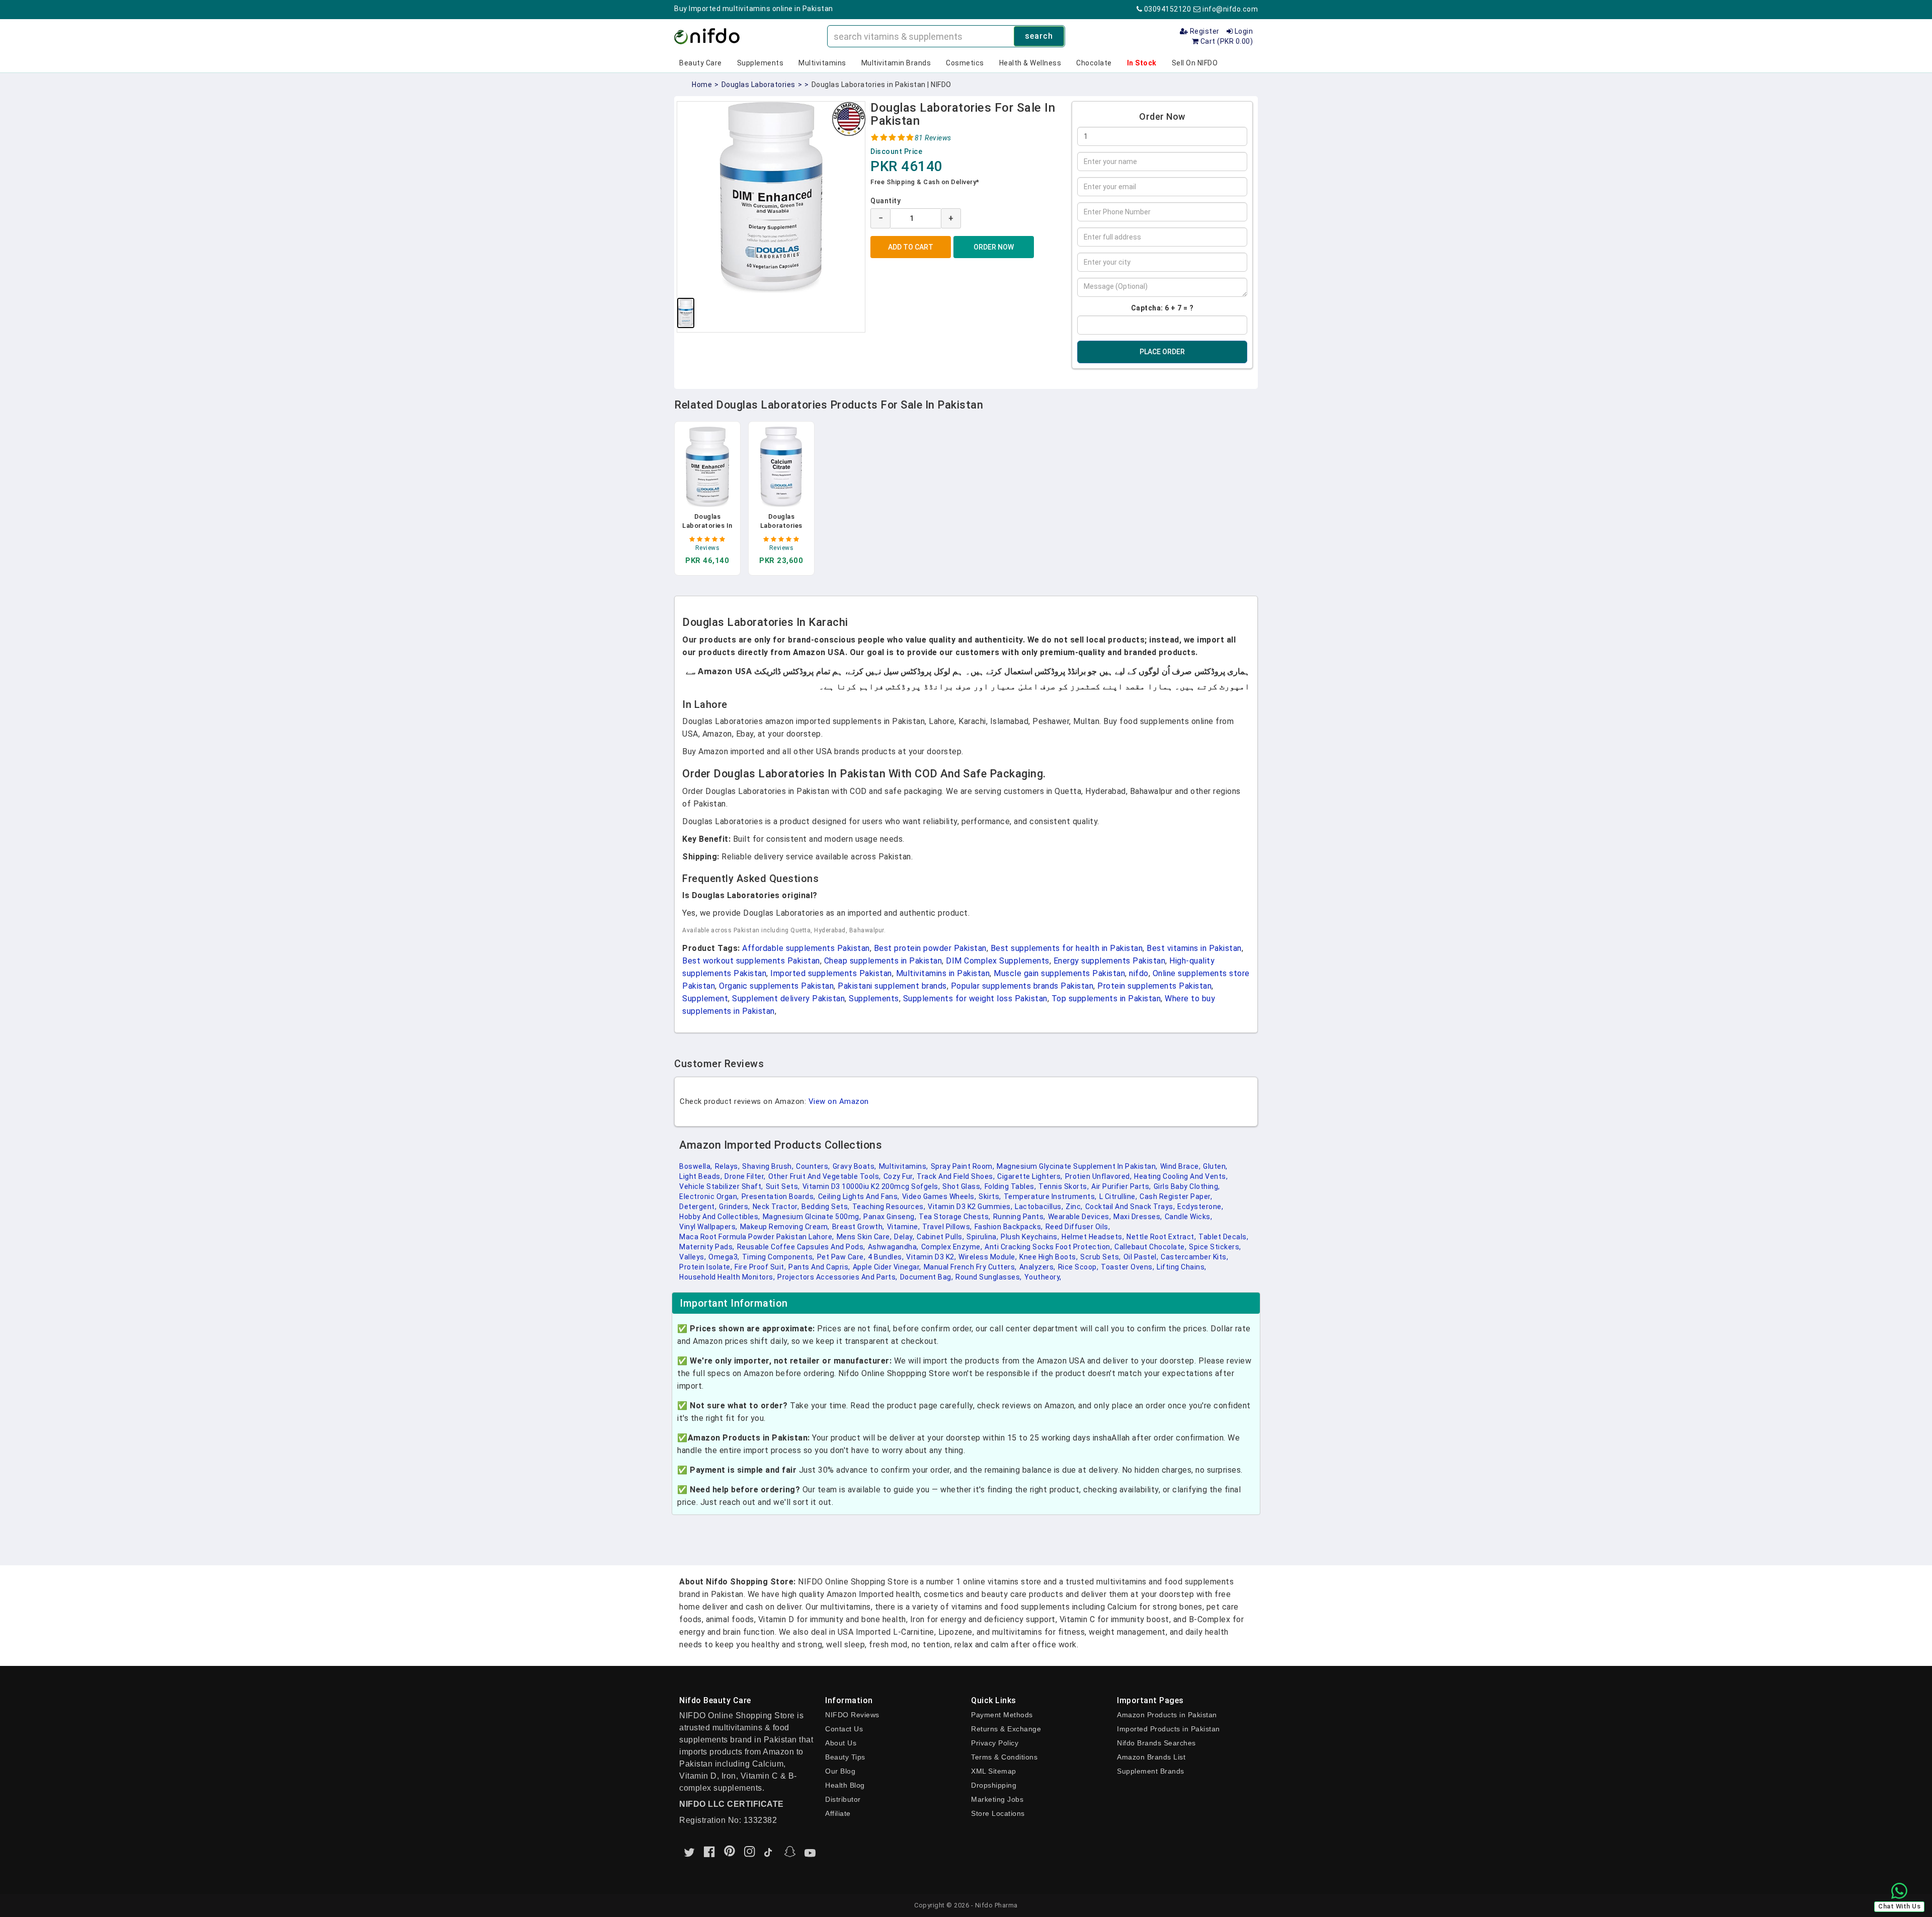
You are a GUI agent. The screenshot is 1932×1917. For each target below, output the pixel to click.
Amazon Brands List (1151, 1757)
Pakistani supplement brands (892, 986)
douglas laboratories (758, 85)
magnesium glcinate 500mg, (812, 1217)
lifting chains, (1182, 1267)
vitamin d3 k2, (931, 1257)
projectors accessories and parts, (837, 1277)
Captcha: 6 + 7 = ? (1162, 308)
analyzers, (1037, 1267)
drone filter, (745, 1176)
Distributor (843, 1799)
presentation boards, (779, 1196)
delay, (904, 1237)
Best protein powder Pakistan (930, 948)
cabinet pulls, (940, 1237)
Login (1243, 31)
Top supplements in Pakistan (1106, 999)
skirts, (990, 1196)
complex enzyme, (952, 1247)
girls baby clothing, (1187, 1186)
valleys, (693, 1257)
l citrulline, (1118, 1196)
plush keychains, (1030, 1237)
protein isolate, (706, 1267)
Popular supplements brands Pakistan (1022, 986)
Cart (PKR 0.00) (1226, 41)
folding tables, (1011, 1186)
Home (702, 85)
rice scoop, (1078, 1267)
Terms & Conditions (1004, 1757)
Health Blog (845, 1785)
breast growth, (858, 1227)
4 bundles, (886, 1257)
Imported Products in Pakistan (1169, 1729)
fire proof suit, (760, 1267)
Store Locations (998, 1813)
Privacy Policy (995, 1743)
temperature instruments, (1050, 1196)
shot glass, (962, 1186)
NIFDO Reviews (852, 1715)
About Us (841, 1743)
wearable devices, (1080, 1217)
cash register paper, (1176, 1196)
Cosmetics (965, 63)
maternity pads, (707, 1247)
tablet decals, (1223, 1237)
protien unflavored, (1099, 1176)
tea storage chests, (955, 1217)
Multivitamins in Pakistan (943, 973)
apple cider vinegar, (887, 1267)
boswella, (696, 1166)
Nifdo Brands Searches (1156, 1743)
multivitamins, (904, 1166)
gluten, (1215, 1166)
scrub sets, (1101, 1257)
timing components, (778, 1257)
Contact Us (844, 1729)
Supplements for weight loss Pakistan (975, 999)
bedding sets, (826, 1207)
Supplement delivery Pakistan (788, 999)
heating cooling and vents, (1181, 1176)
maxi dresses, (1138, 1217)
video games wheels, (939, 1196)
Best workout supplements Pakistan (751, 961)
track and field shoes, (956, 1176)
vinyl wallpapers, (708, 1227)
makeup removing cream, (785, 1227)
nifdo (1139, 973)
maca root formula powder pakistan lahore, (757, 1237)
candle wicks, (1189, 1217)
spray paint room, (963, 1166)
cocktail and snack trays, (1130, 1207)
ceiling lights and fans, (859, 1196)
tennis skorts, (1064, 1186)
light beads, (701, 1176)
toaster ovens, (1128, 1267)
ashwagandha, (893, 1247)
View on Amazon (839, 1101)
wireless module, (988, 1257)
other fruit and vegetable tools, (825, 1176)
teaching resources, (889, 1207)
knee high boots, (1049, 1257)
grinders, (735, 1207)
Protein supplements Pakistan (1154, 986)
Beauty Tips (845, 1757)
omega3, (724, 1257)
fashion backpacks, (1009, 1227)
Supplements (760, 63)
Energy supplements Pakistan (1110, 961)
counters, (813, 1166)
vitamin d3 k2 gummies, (970, 1207)
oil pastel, (1141, 1257)
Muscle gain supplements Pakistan (1059, 973)
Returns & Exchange (1006, 1729)
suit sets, (783, 1186)
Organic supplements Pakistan (776, 986)
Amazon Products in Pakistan (1167, 1715)
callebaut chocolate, (1150, 1247)
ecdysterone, (1200, 1207)
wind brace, (1181, 1166)
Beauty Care (701, 63)
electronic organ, (709, 1196)
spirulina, (982, 1237)
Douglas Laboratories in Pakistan (707, 526)
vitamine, (904, 1227)
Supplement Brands (1151, 1771)
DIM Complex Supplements (998, 961)
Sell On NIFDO (1195, 63)
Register (1204, 31)
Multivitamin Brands (896, 63)
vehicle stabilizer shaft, (721, 1186)
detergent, (698, 1207)
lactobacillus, (1039, 1207)
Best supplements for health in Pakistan (1067, 948)
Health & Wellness (1030, 63)
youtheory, (1043, 1277)
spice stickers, (1215, 1247)
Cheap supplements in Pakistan (883, 961)
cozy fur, (899, 1176)
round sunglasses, (989, 1277)
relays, (728, 1166)
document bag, (927, 1277)
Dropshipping (994, 1785)
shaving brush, (768, 1166)
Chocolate (1094, 63)
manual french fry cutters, (970, 1267)
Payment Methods (1002, 1715)
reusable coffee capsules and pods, (801, 1247)
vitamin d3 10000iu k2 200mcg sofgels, (871, 1186)
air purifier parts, (1121, 1186)
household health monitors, (727, 1277)
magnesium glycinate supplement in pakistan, (1077, 1166)
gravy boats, (855, 1166)
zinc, (1074, 1207)
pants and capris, (819, 1267)
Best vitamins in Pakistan (1194, 948)
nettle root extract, (1161, 1237)
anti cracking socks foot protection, (1048, 1247)
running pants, (1019, 1217)
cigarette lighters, (1030, 1176)
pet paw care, (841, 1257)
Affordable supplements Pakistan (806, 948)
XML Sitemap (994, 1771)
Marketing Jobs (997, 1799)
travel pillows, (947, 1227)
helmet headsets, (1093, 1237)
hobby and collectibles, (720, 1217)
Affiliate (838, 1813)
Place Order (1162, 352)
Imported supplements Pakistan (831, 973)
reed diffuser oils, (1078, 1227)
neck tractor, (776, 1207)
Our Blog (840, 1771)
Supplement (705, 999)
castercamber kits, (1194, 1257)
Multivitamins (822, 63)
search (1039, 36)
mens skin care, (864, 1237)
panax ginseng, (890, 1217)
